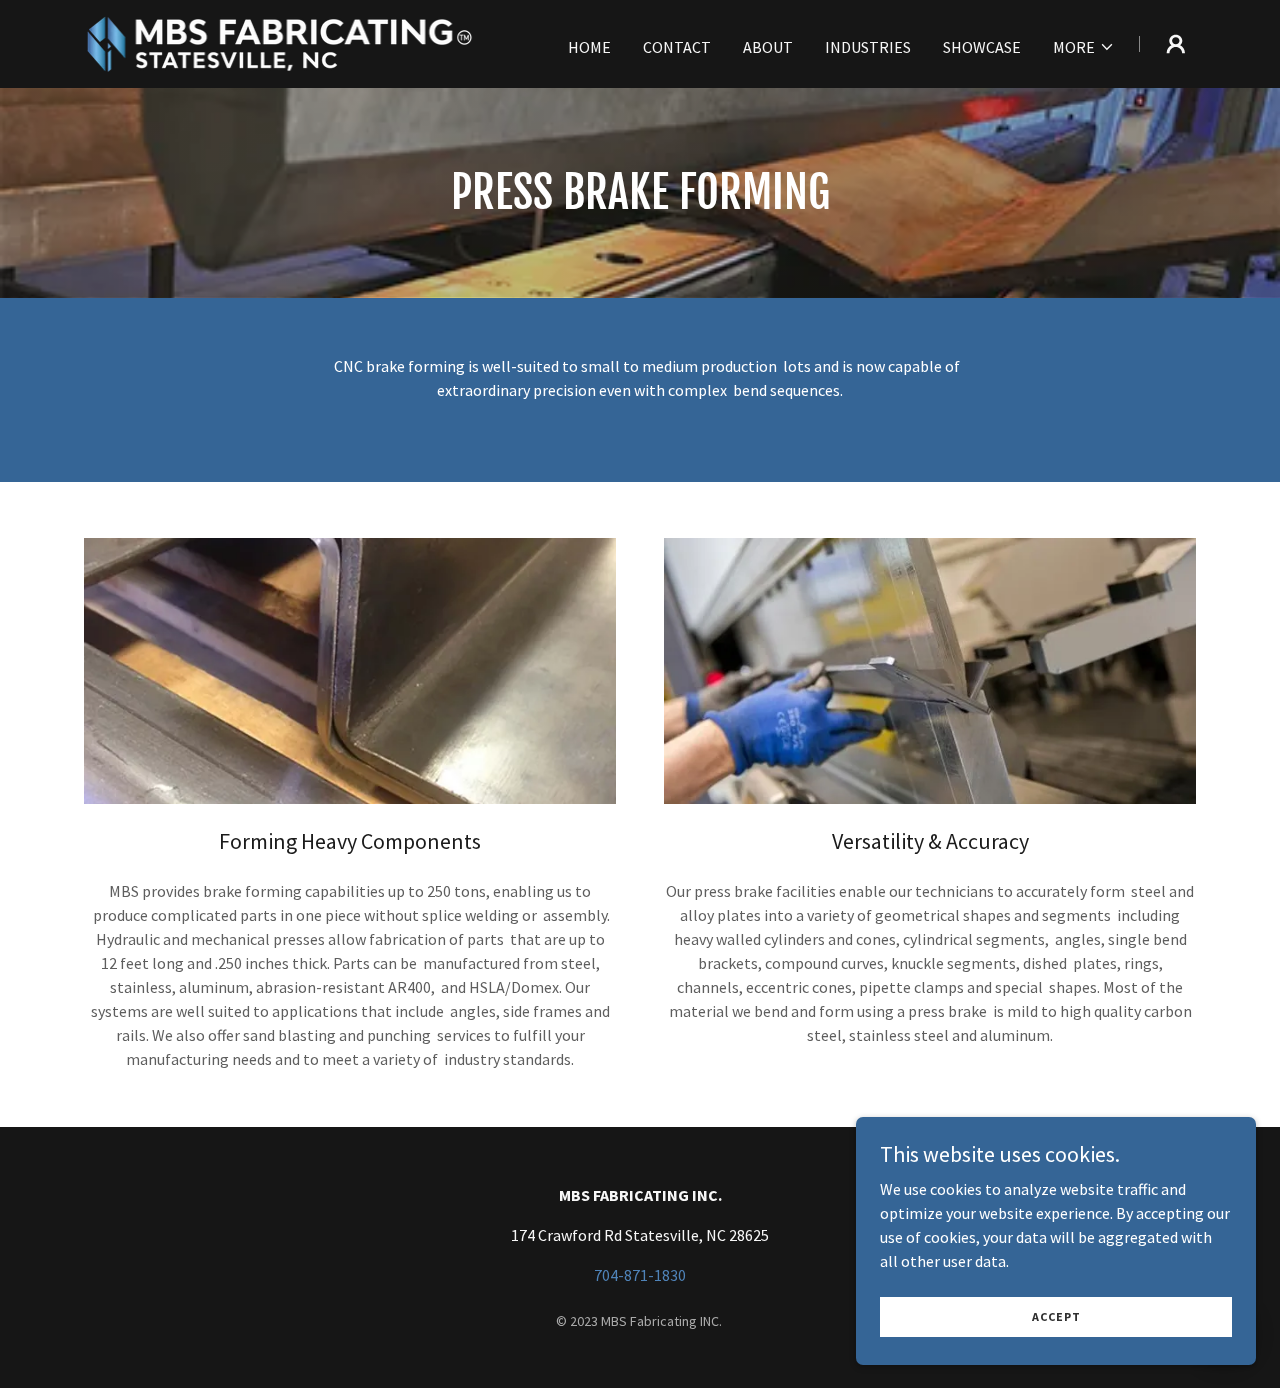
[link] (278, 42)
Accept (1056, 1316)
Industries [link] (868, 47)
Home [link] (589, 47)
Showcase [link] (982, 47)
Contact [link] (677, 47)
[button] (1084, 47)
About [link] (768, 47)
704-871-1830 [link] (640, 1275)
